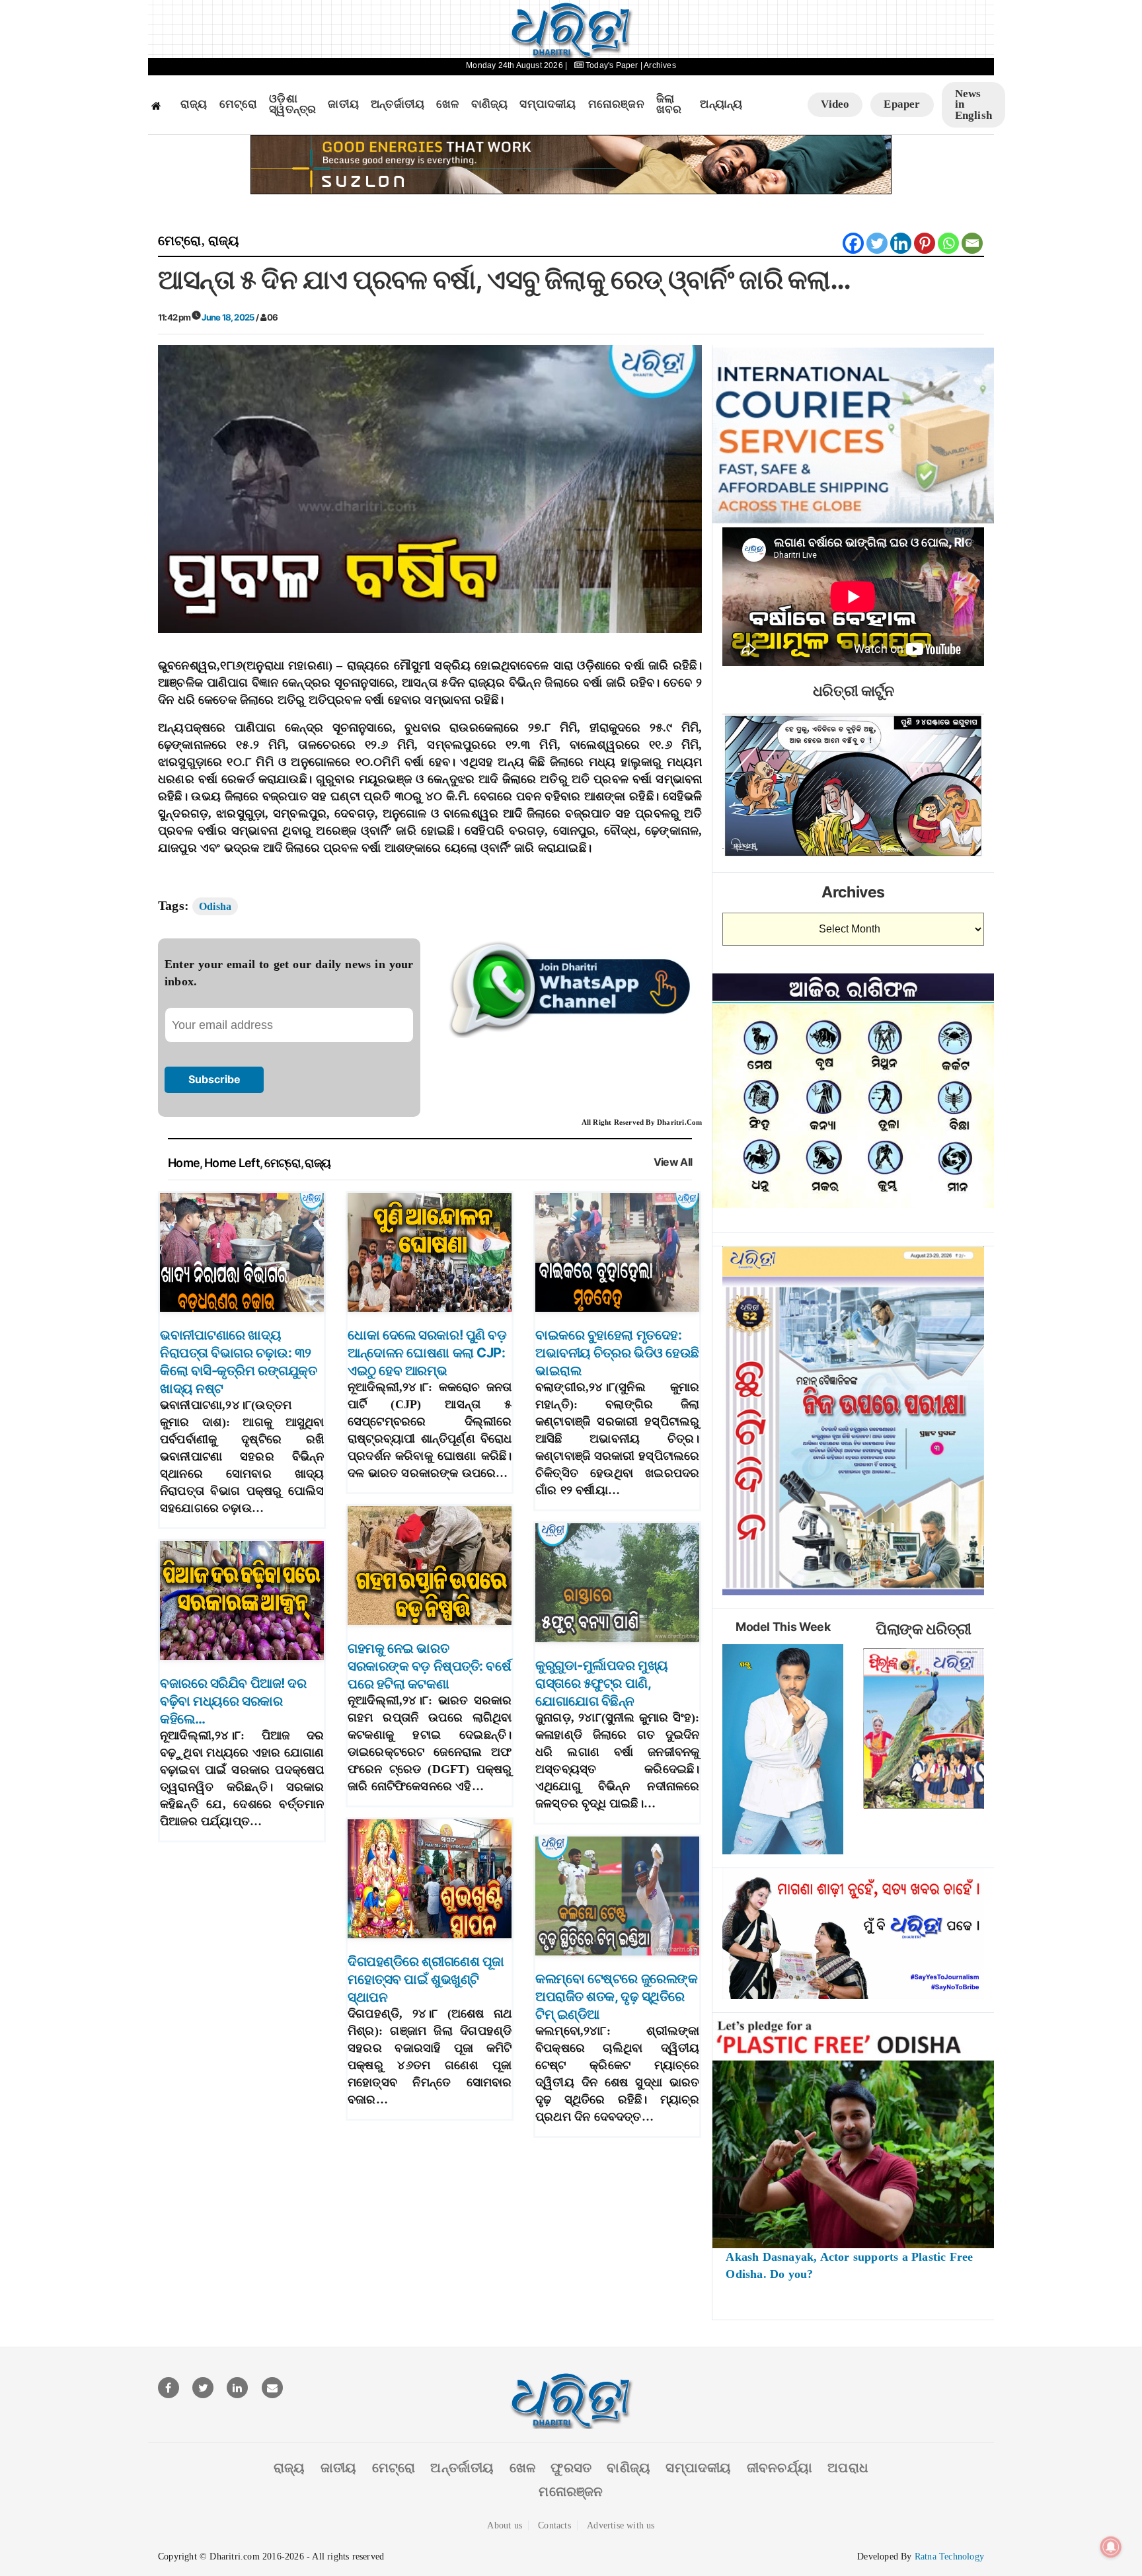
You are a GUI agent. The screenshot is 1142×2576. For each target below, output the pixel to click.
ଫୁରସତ (571, 2468)
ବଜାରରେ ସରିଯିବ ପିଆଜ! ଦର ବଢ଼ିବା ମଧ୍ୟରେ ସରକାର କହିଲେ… (233, 1701)
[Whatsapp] (948, 243)
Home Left (232, 1163)
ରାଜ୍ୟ (194, 104)
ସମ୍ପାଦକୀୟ (548, 104)
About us (505, 2525)
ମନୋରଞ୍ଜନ (616, 104)
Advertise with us (621, 2525)
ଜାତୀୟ (343, 104)
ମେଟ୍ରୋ (239, 104)
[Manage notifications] (1111, 2547)
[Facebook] (853, 243)
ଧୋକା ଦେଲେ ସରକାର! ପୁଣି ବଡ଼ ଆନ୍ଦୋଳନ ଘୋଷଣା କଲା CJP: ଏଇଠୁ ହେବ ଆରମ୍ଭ (427, 1353)
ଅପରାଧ (848, 2468)
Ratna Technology (949, 2557)
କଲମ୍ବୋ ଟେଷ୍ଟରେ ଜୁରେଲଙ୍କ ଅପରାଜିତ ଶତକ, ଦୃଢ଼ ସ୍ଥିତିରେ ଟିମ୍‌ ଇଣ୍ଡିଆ (616, 1996)
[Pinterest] (925, 243)
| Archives (658, 65)
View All (673, 1162)
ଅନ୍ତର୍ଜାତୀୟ (398, 104)
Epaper (902, 104)
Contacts (554, 2525)
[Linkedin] (901, 243)
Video (835, 104)
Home (184, 1163)
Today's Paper (612, 65)
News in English (973, 104)
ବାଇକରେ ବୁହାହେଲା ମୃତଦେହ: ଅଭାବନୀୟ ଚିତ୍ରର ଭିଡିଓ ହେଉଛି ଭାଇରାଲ (617, 1353)
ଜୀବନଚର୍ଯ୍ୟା (780, 2468)
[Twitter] (877, 243)
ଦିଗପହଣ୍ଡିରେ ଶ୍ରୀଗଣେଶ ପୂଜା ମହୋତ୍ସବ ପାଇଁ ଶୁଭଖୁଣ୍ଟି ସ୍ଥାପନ (426, 1979)
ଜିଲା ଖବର (669, 105)
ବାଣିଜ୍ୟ (490, 104)
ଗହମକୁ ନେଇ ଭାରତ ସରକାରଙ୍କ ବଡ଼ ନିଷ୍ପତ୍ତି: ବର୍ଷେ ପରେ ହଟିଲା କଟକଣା (429, 1666)
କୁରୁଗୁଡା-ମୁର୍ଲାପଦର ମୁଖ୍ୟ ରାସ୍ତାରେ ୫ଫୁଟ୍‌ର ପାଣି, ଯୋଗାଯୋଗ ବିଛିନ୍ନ (602, 1683)
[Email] (972, 243)
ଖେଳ (447, 104)
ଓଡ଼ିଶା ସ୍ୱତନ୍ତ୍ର (292, 105)
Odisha (215, 906)
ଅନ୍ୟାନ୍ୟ (721, 104)
